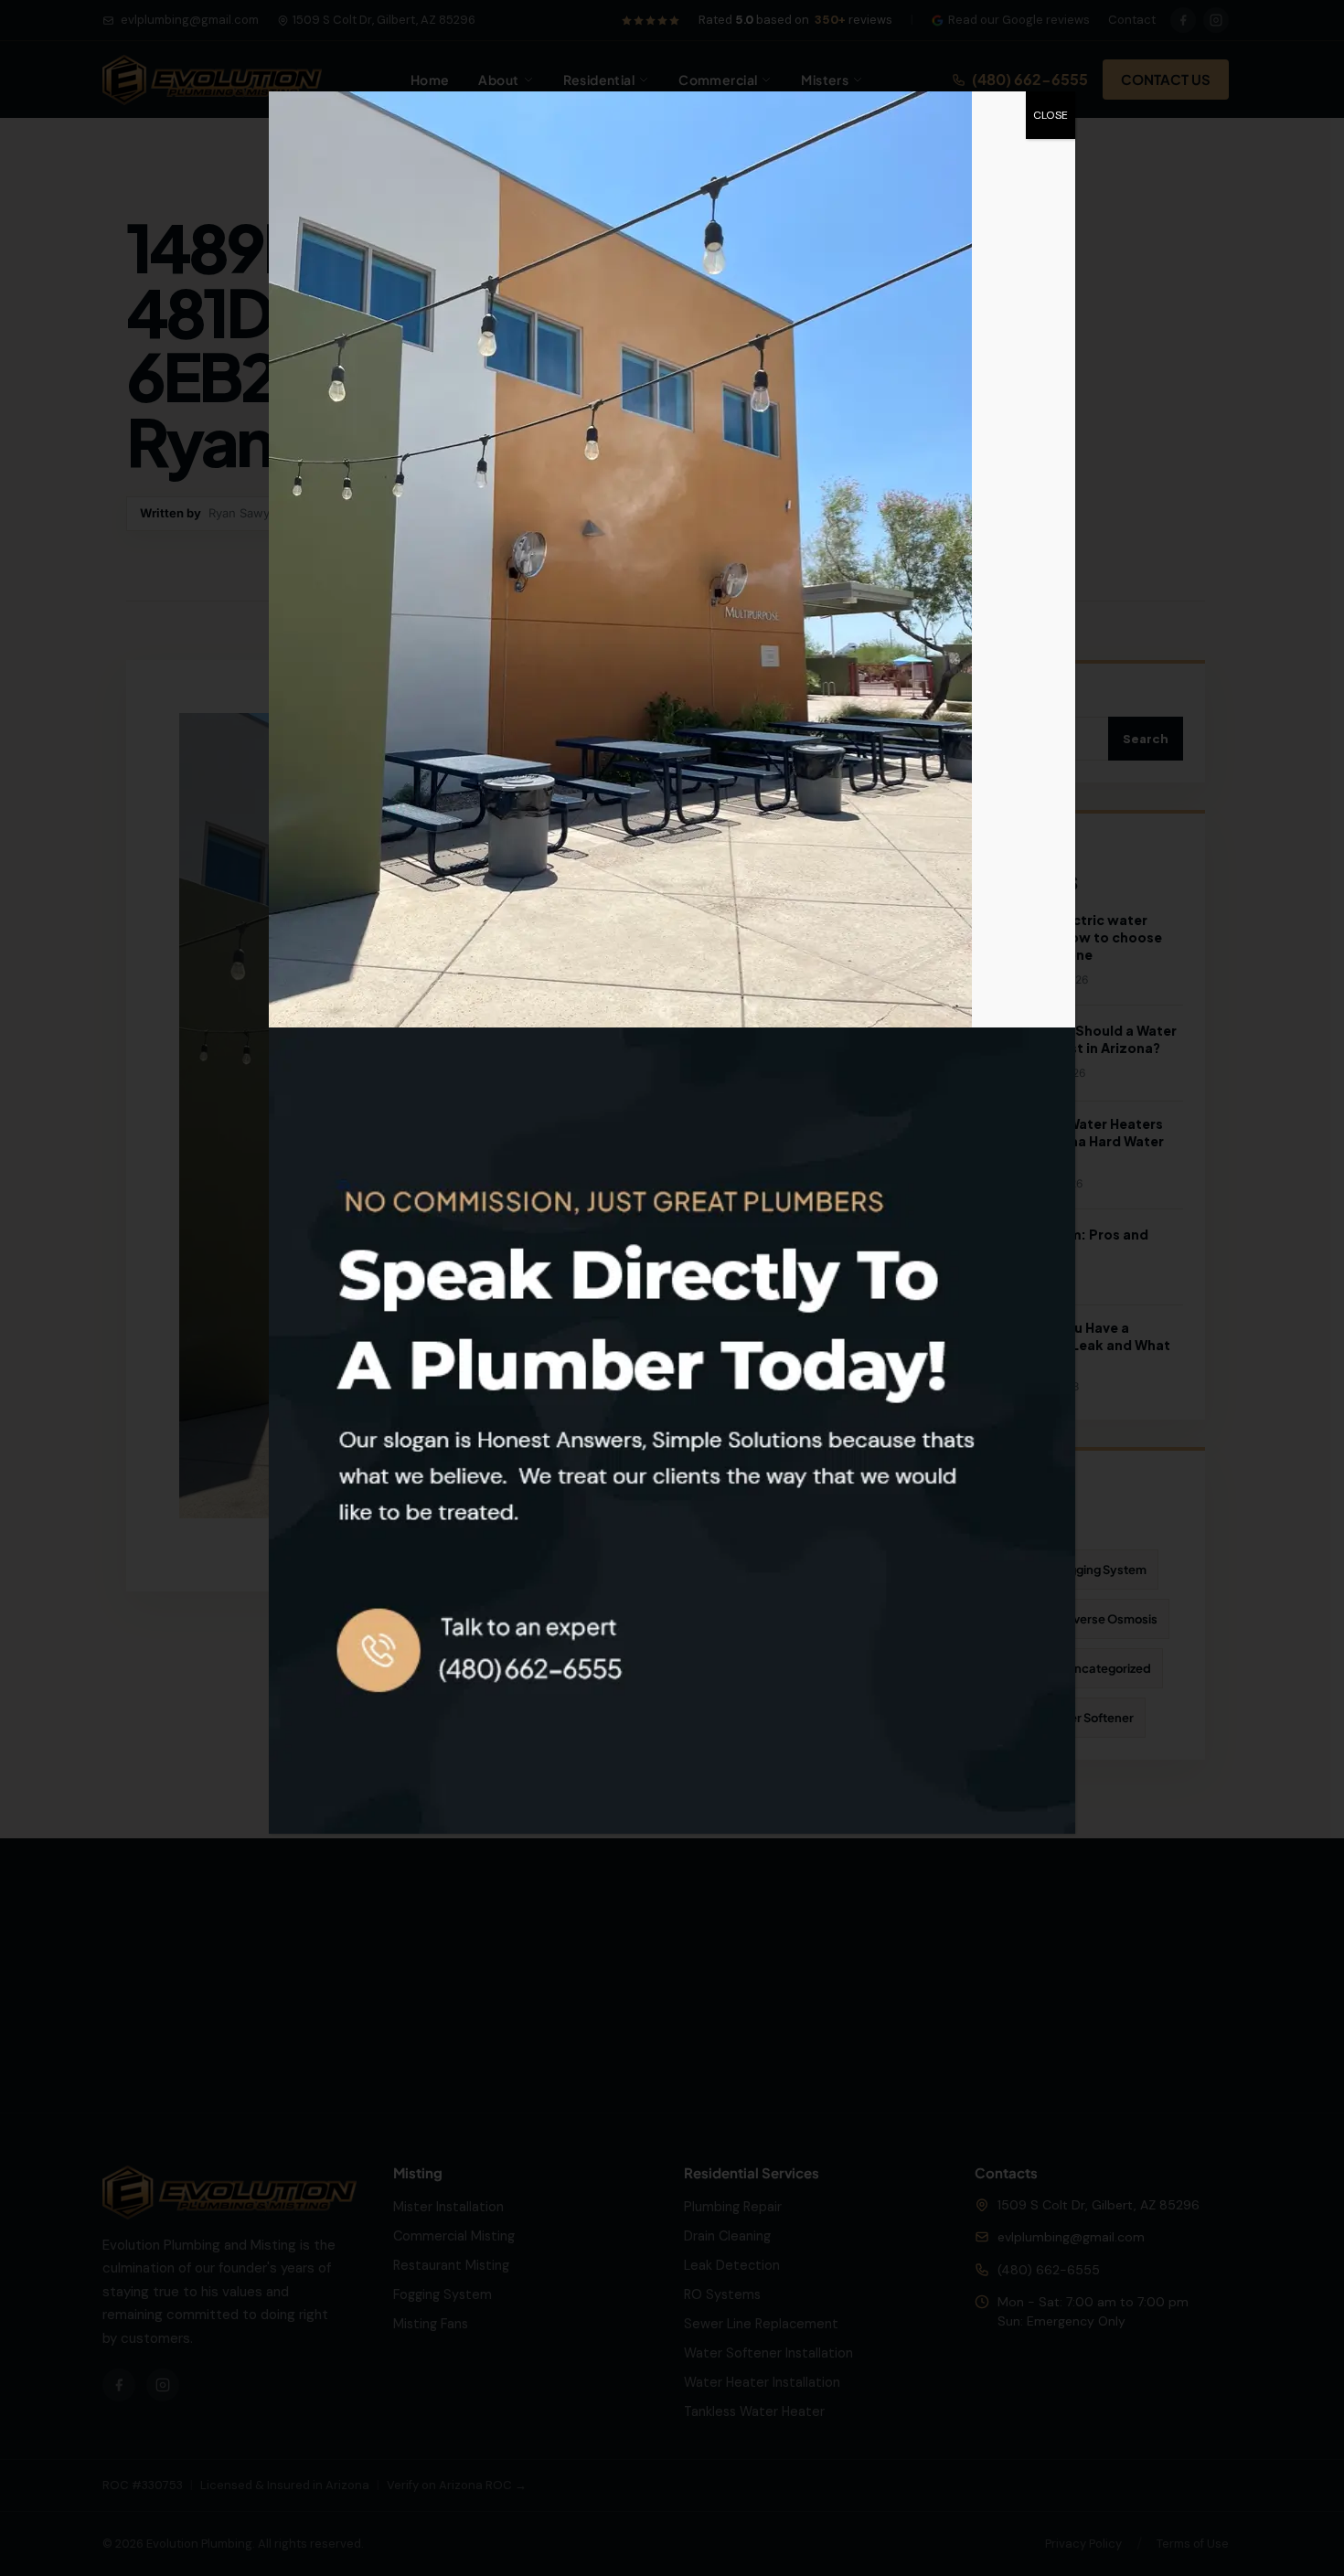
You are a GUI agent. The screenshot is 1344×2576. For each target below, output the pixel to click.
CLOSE (1051, 115)
